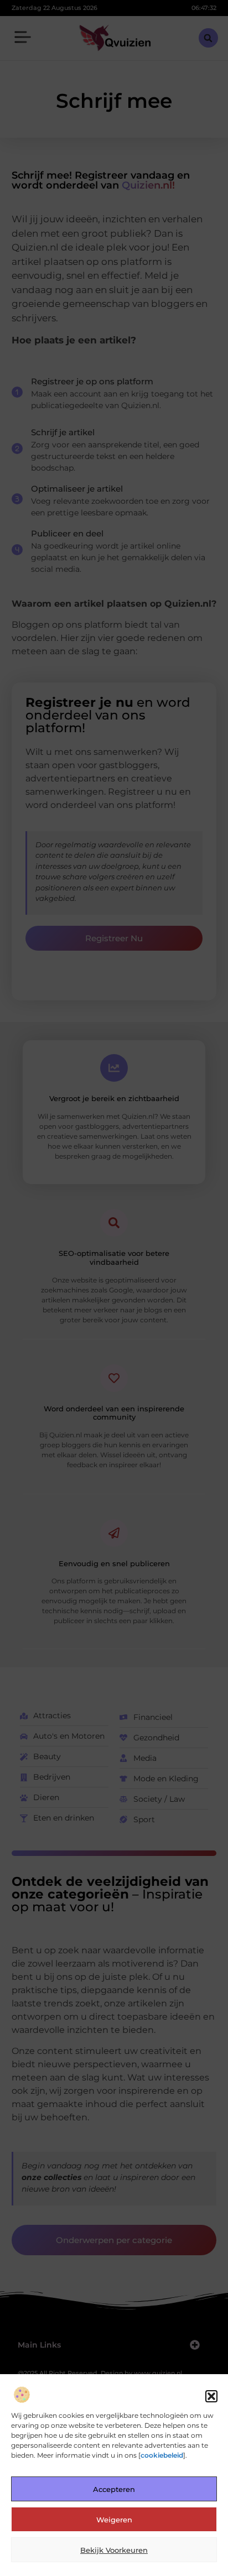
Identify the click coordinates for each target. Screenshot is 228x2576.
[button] (211, 2396)
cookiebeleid (162, 2455)
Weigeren (114, 2520)
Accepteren (114, 2489)
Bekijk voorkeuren (114, 2550)
